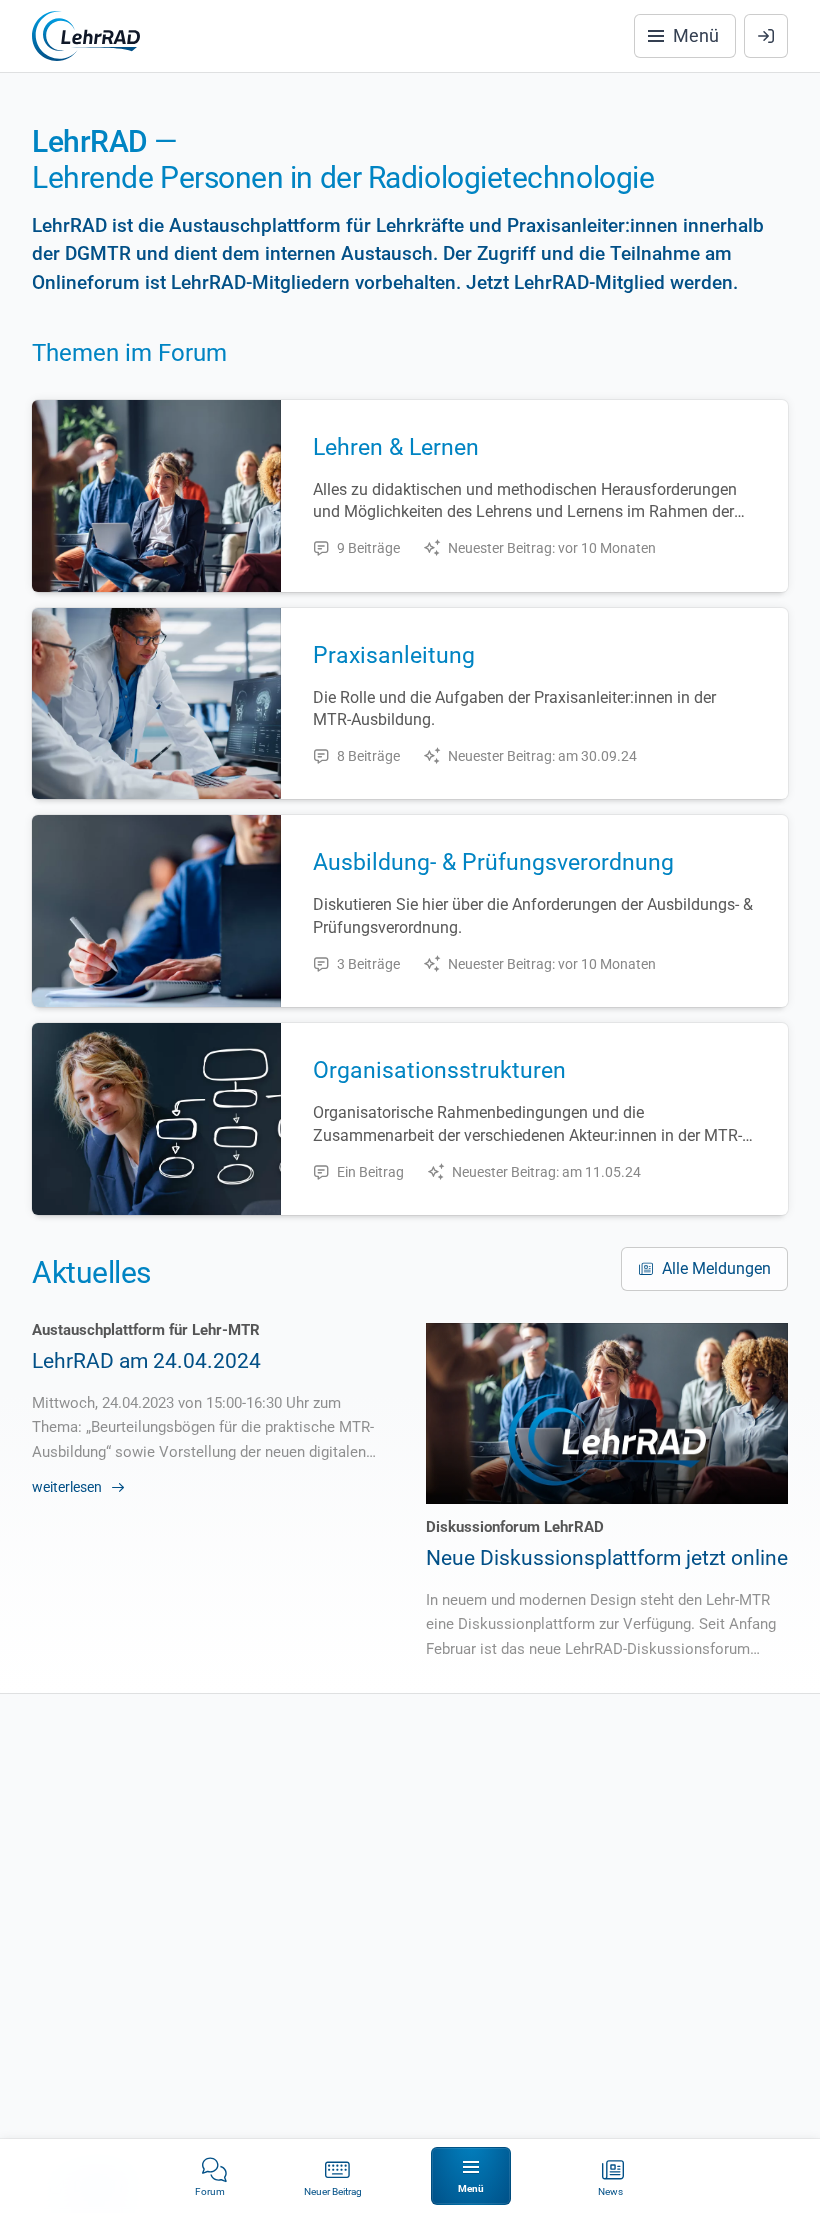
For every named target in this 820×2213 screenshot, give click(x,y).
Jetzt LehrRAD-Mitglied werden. (602, 282)
